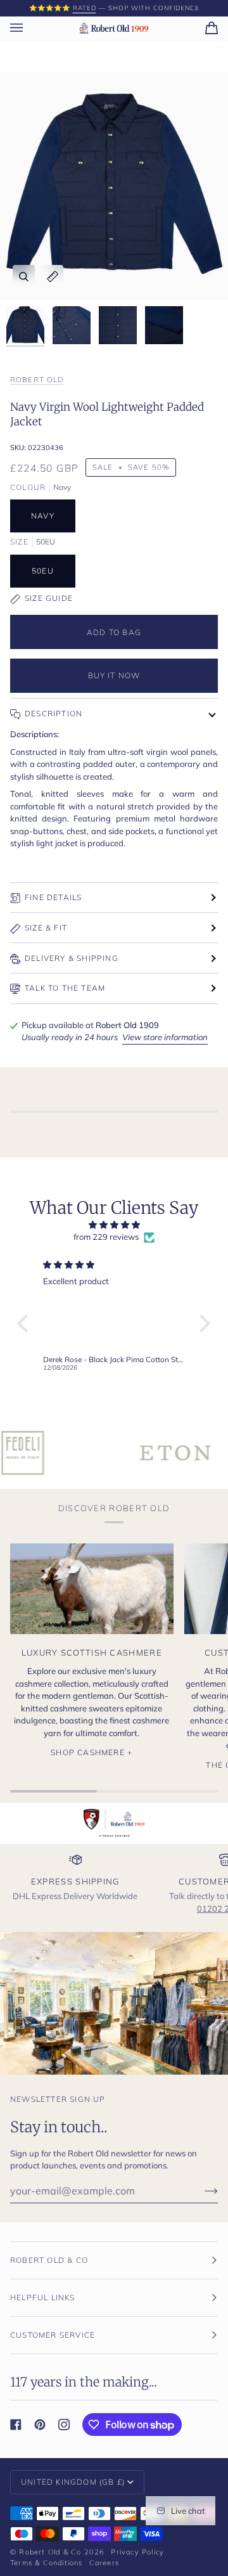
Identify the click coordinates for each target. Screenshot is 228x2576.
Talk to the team (65, 988)
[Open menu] (29, 28)
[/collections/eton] (132, 1453)
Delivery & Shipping (72, 958)
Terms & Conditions (47, 2563)
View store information (165, 1037)
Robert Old (37, 380)
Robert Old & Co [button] (49, 2260)
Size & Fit (46, 928)
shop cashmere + (92, 1752)
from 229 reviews (106, 1237)
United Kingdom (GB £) (73, 2482)
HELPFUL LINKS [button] (43, 2297)
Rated (85, 8)
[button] (26, 1323)
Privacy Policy (137, 2552)
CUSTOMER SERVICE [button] (53, 2335)
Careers (104, 2563)
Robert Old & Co (50, 2552)
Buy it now (114, 675)
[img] (114, 1225)
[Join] (201, 2191)
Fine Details (53, 897)
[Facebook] (16, 2425)
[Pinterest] (40, 2425)
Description (54, 713)
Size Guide (49, 598)
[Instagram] (64, 2425)
